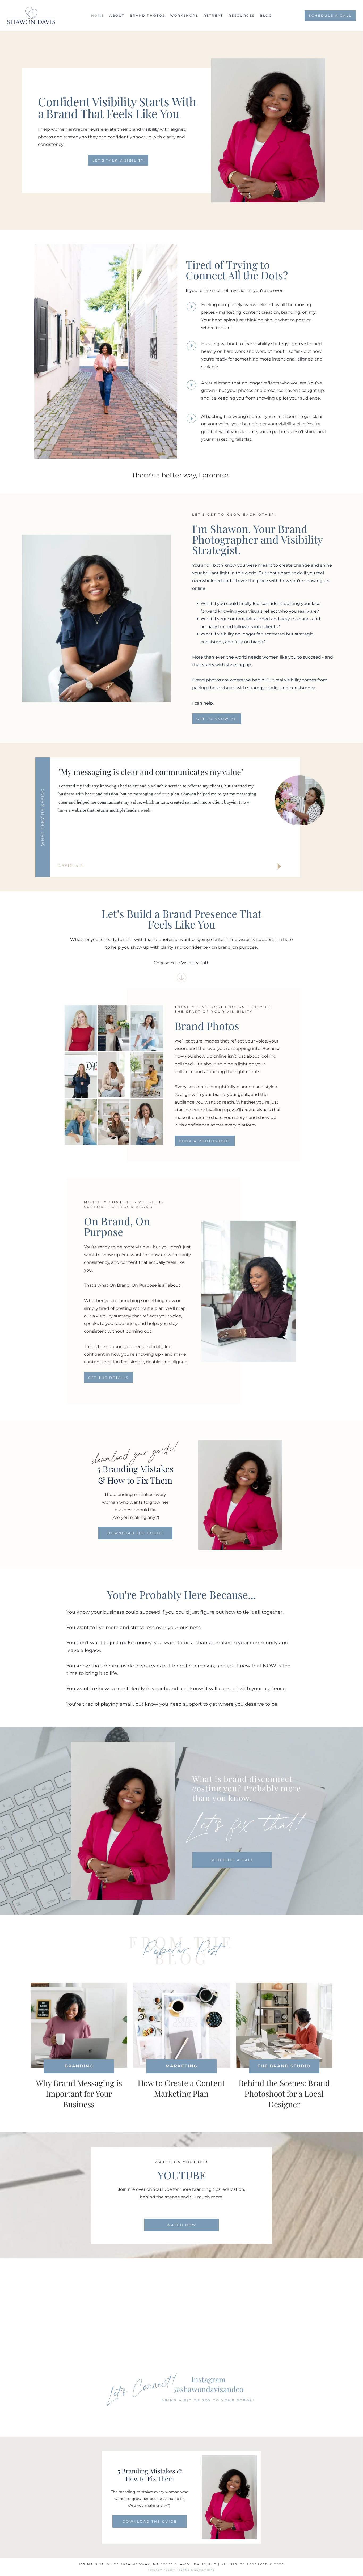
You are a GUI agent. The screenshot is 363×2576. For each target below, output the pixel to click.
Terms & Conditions (197, 2570)
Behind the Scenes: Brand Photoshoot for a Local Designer (284, 2094)
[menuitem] (98, 16)
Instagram (208, 2379)
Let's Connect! (142, 2386)
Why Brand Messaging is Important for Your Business (79, 2094)
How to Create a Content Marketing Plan (181, 2088)
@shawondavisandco (208, 2389)
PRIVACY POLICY (162, 2570)
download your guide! (135, 1453)
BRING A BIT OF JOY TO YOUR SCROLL (208, 2400)
